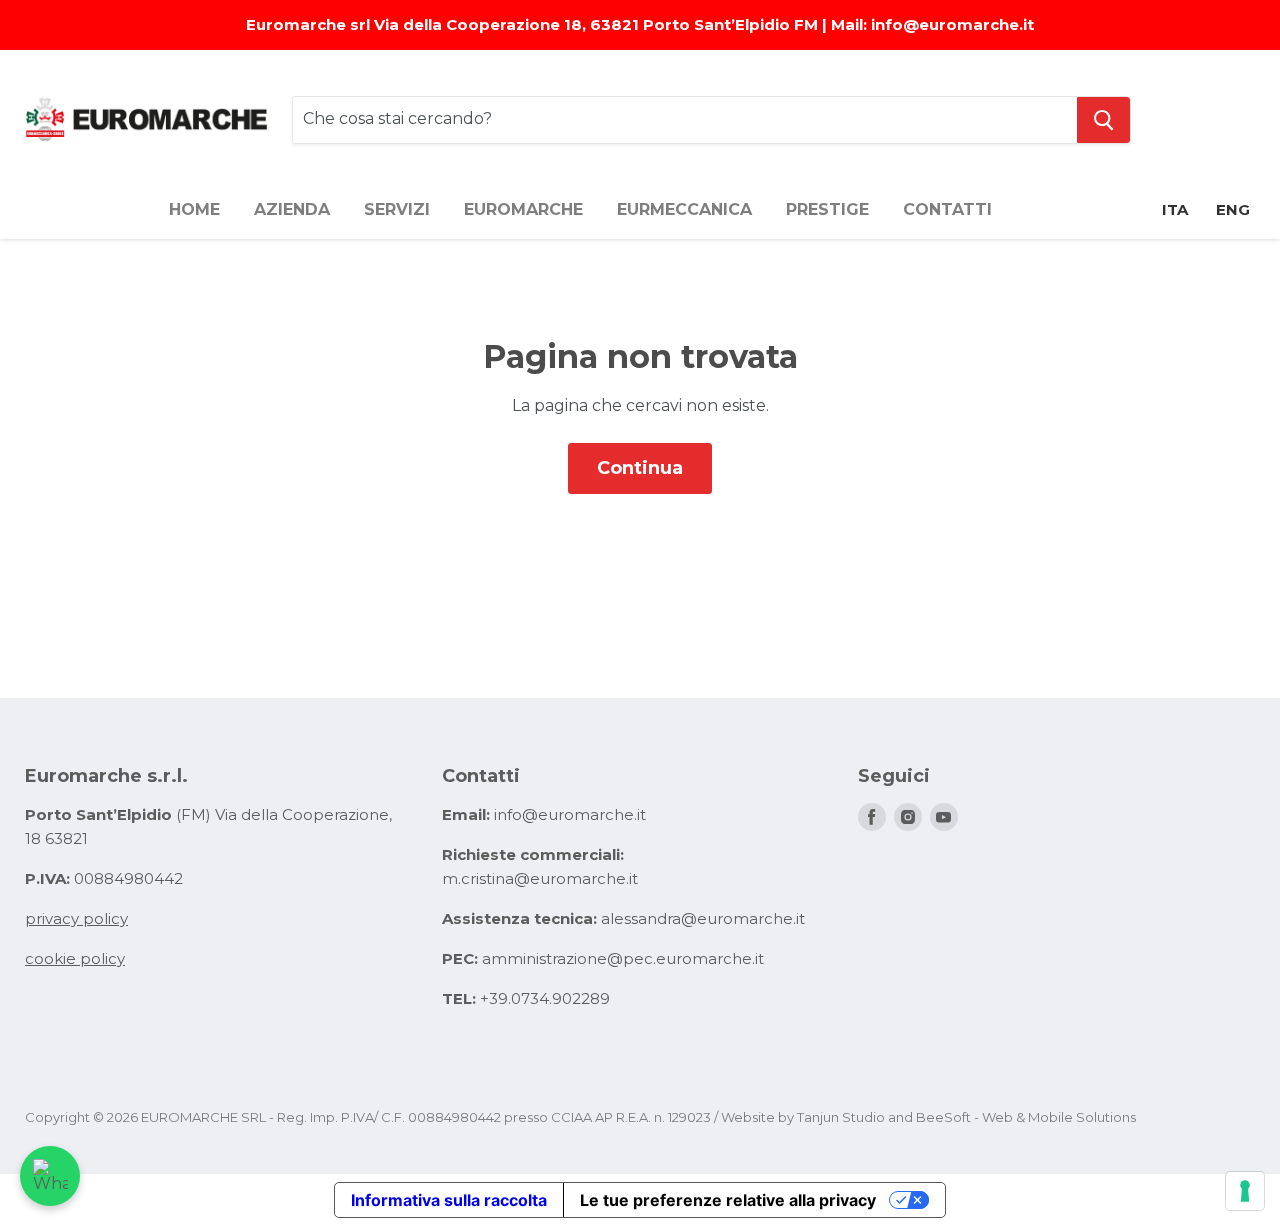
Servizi (397, 209)
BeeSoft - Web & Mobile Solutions (1026, 1117)
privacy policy (76, 918)
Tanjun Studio (841, 1117)
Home (194, 209)
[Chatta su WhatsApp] (50, 1176)
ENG (1233, 209)
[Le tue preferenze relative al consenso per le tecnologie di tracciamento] (1245, 1191)
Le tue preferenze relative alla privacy (728, 1200)
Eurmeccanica (684, 209)
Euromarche (523, 209)
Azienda (292, 209)
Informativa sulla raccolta (449, 1200)
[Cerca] (1103, 120)
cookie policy (75, 958)
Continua (640, 468)
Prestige (827, 209)
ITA (1175, 209)
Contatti (947, 209)
